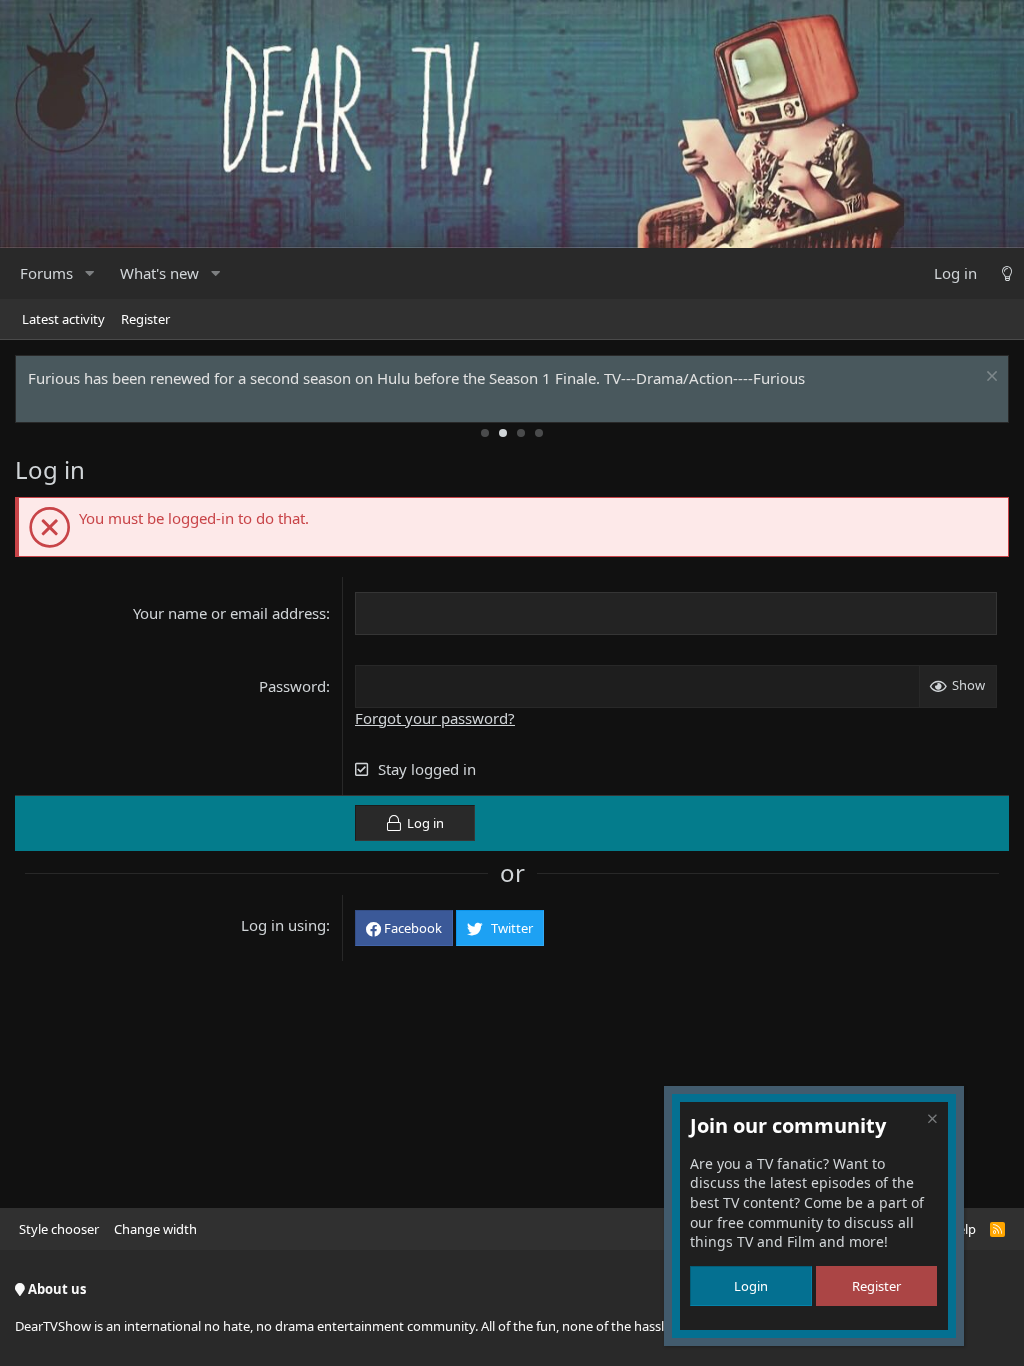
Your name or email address (229, 613)
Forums (46, 273)
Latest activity (63, 319)
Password (292, 686)
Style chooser (59, 1229)
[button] (89, 273)
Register (145, 319)
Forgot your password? (435, 718)
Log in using (283, 925)
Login (751, 1286)
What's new (159, 273)
